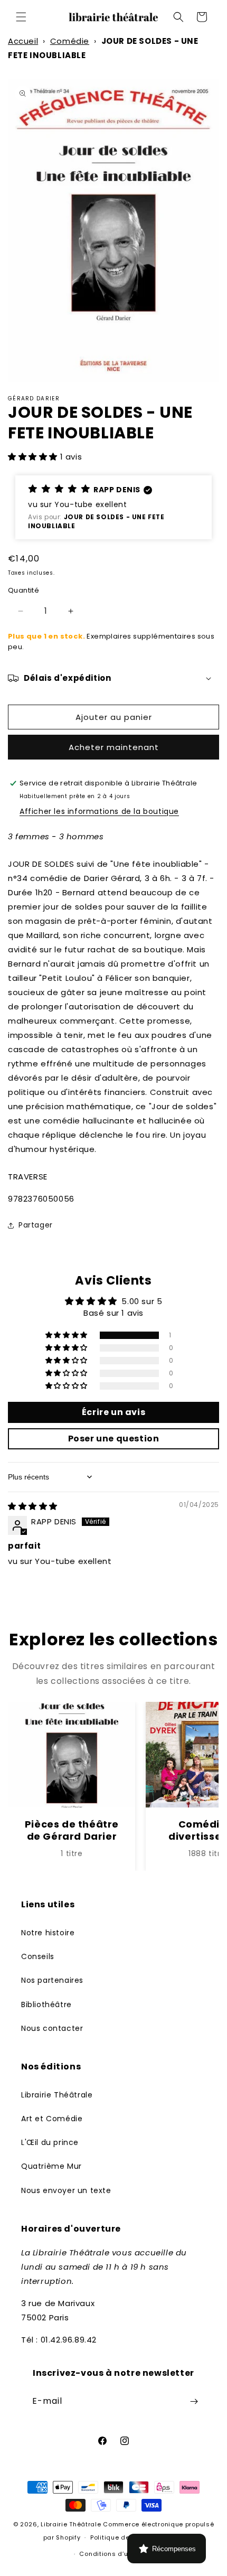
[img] (33, 1506)
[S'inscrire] (194, 2401)
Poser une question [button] (114, 1439)
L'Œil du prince (50, 2142)
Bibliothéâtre (46, 2004)
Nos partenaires (52, 1980)
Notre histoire (48, 1933)
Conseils (38, 1956)
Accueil (23, 41)
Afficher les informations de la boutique (99, 811)
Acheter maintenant (114, 747)
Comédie (70, 41)
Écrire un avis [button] (113, 1412)
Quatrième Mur (51, 2166)
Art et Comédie (52, 2119)
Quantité (23, 590)
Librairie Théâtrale (57, 2095)
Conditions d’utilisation (118, 2554)
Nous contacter (52, 2028)
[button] (21, 17)
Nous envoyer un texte (66, 2190)
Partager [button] (36, 1225)
